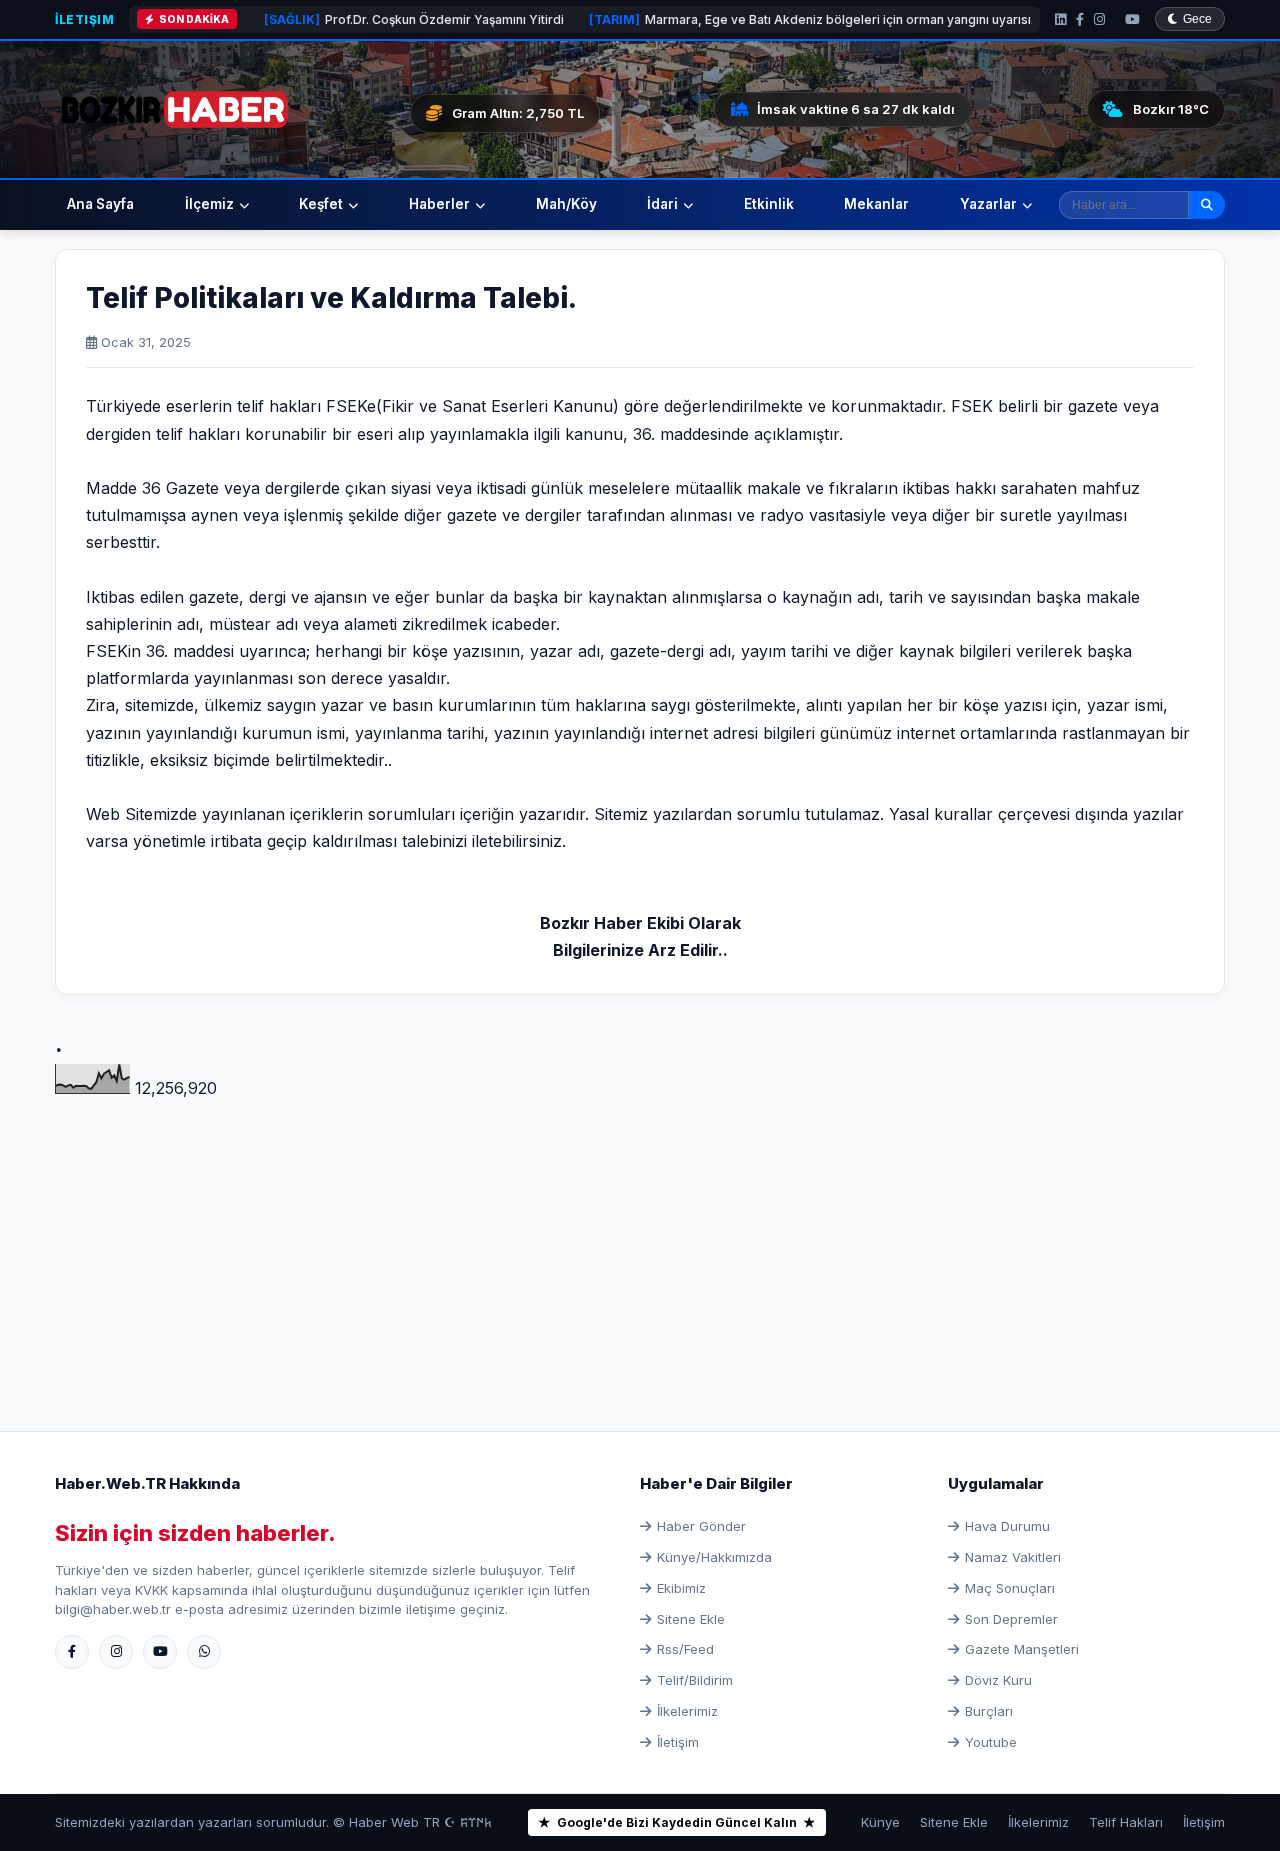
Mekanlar (876, 204)
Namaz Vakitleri (1013, 1557)
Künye (880, 1822)
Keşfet (321, 204)
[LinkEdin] (1060, 19)
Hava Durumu (1007, 1526)
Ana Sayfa (100, 204)
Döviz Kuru (998, 1680)
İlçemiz (209, 204)
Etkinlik (769, 204)
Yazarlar (988, 204)
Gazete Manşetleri (1022, 1649)
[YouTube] (1132, 19)
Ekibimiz (681, 1588)
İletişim (84, 19)
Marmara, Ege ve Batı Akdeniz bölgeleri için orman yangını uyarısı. (752, 19)
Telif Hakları (1126, 1822)
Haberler (439, 204)
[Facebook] (1080, 19)
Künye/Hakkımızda (714, 1557)
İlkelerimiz (687, 1711)
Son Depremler (1011, 1619)
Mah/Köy (566, 204)
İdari (662, 204)
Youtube (991, 1742)
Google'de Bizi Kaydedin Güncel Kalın (677, 1822)
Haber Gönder (701, 1526)
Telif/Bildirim (695, 1680)
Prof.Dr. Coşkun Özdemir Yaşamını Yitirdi (355, 19)
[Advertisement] (640, 1241)
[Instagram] (1099, 19)
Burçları (989, 1711)
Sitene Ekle (691, 1619)
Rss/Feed (685, 1649)
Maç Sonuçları (1010, 1588)
